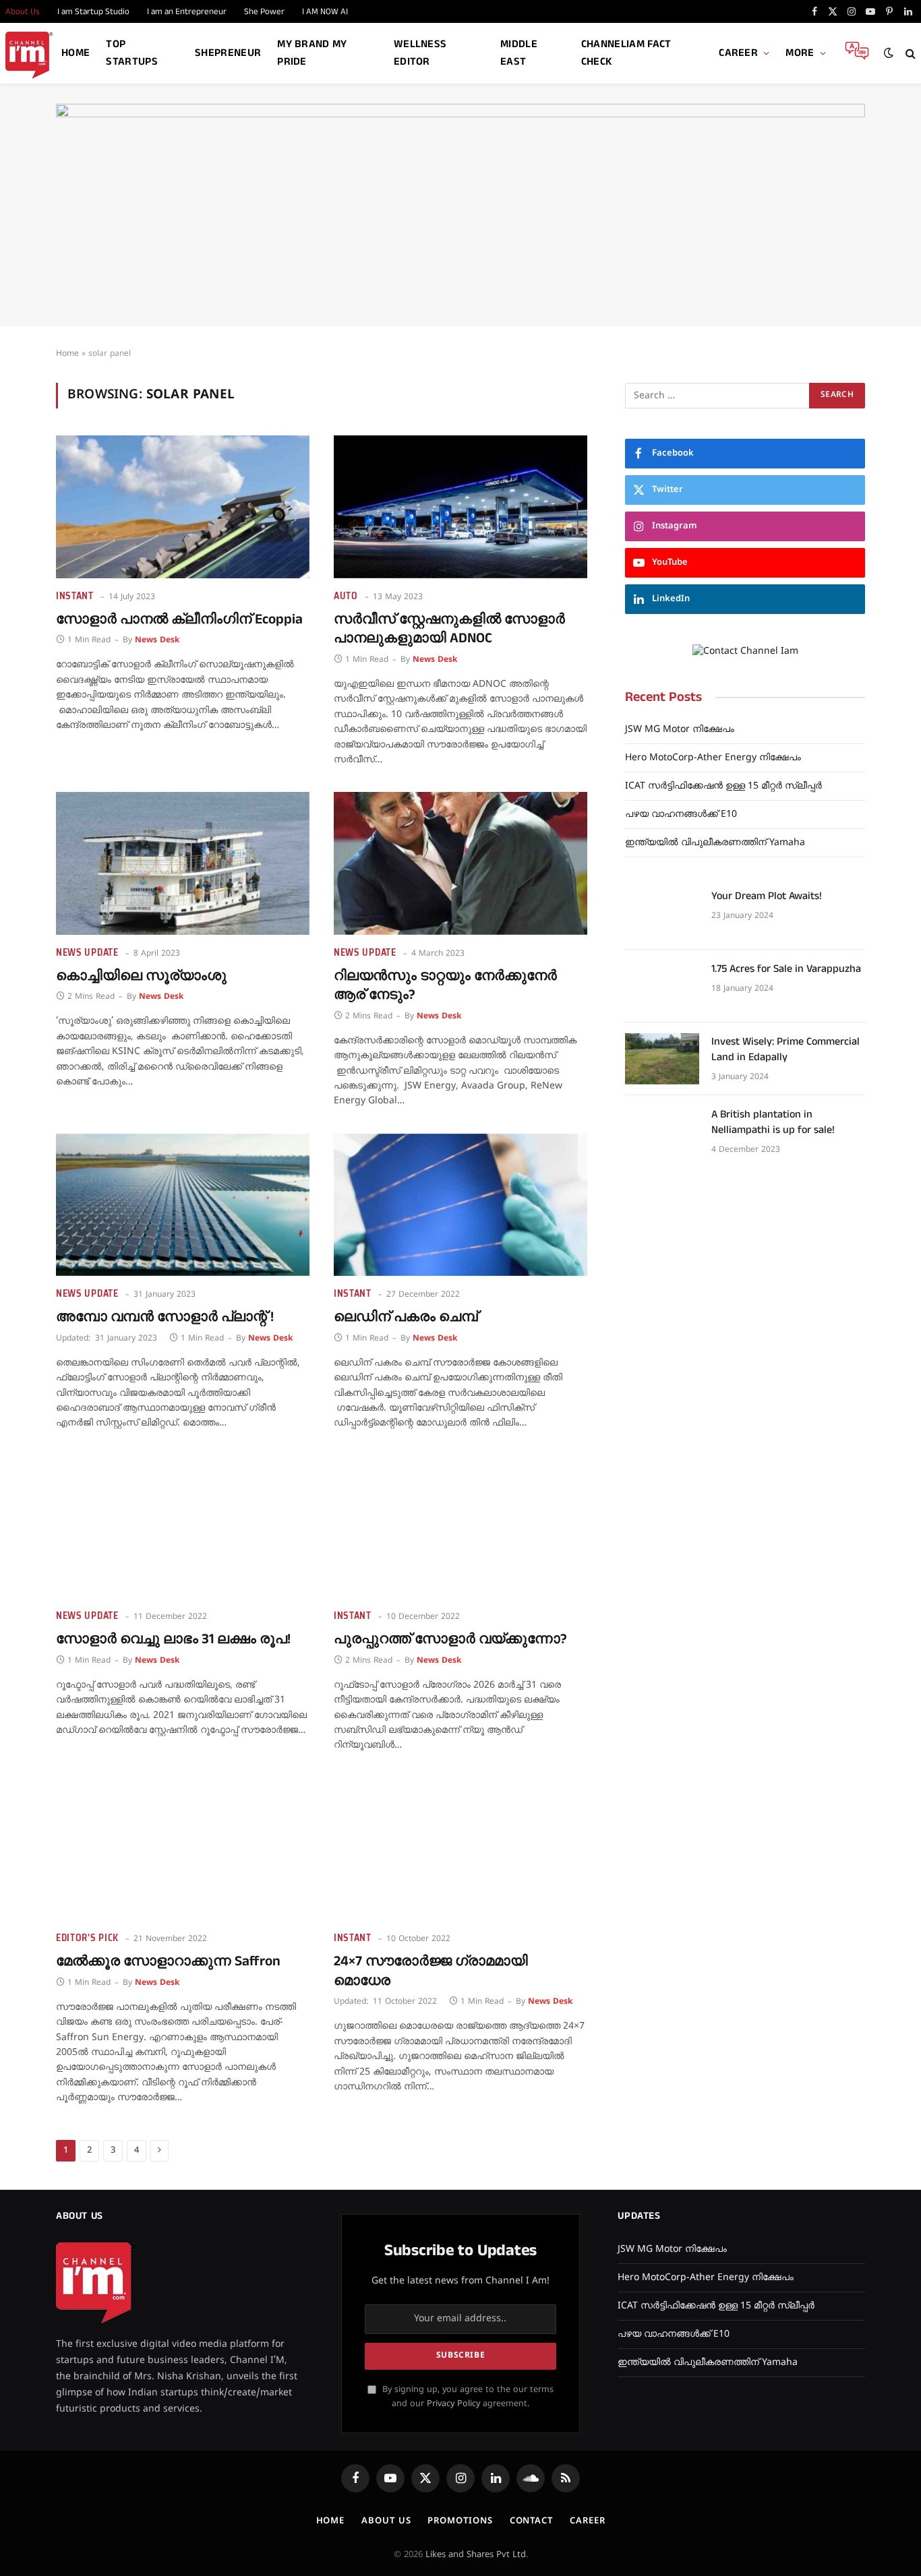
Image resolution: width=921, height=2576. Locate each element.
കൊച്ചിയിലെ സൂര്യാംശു (141, 976)
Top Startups (132, 53)
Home (76, 53)
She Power (264, 11)
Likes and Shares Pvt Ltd (476, 2555)
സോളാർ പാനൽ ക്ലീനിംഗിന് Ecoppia (179, 620)
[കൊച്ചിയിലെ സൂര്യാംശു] (183, 863)
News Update (87, 953)
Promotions (460, 2521)
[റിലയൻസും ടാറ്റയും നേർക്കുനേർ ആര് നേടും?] (460, 863)
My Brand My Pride (312, 53)
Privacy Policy (453, 2404)
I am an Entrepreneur (187, 11)
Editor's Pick (87, 1938)
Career (738, 53)
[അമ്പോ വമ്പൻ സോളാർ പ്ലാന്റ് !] (183, 1205)
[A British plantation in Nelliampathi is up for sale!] (662, 1132)
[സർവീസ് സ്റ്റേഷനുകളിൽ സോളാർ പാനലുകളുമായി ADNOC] (460, 507)
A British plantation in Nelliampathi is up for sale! (773, 1123)
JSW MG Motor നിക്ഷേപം (680, 730)
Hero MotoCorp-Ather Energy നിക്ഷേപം (713, 758)
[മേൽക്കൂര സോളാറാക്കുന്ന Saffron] (183, 1849)
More (800, 53)
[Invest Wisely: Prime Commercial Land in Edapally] (662, 1059)
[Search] (909, 54)
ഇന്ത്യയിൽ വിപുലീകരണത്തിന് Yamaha (715, 843)
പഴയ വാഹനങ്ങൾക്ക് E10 (681, 815)
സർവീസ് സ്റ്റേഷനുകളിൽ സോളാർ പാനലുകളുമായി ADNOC (449, 629)
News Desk (157, 641)
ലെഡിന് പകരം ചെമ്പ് (406, 1317)
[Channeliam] (29, 54)
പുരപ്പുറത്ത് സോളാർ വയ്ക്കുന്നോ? (450, 1639)
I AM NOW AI (325, 11)
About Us (386, 2521)
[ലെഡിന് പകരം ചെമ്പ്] (460, 1205)
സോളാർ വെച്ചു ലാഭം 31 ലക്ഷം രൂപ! (173, 1639)
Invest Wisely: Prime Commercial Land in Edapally (785, 1050)
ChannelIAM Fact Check (626, 53)
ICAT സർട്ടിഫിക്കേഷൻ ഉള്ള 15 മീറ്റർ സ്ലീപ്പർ (723, 786)
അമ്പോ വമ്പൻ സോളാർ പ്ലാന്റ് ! (165, 1317)
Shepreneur (228, 53)
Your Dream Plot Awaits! (767, 896)
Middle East (519, 53)
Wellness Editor (420, 53)
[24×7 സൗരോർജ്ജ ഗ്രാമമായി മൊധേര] (460, 1849)
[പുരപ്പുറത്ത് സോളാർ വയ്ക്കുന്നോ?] (460, 1527)
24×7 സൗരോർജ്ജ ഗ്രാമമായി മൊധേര (431, 1971)
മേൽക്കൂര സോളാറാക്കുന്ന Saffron (168, 1962)
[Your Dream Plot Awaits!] (662, 913)
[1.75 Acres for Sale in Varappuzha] (662, 986)
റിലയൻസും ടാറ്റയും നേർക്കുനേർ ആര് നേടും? (445, 986)
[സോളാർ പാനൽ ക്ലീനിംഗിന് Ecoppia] (183, 507)
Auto (346, 596)
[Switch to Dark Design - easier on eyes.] (889, 53)
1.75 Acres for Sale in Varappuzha (786, 969)
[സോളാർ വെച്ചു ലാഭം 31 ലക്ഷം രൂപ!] (183, 1527)
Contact (531, 2521)
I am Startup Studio (93, 11)
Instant (75, 596)
